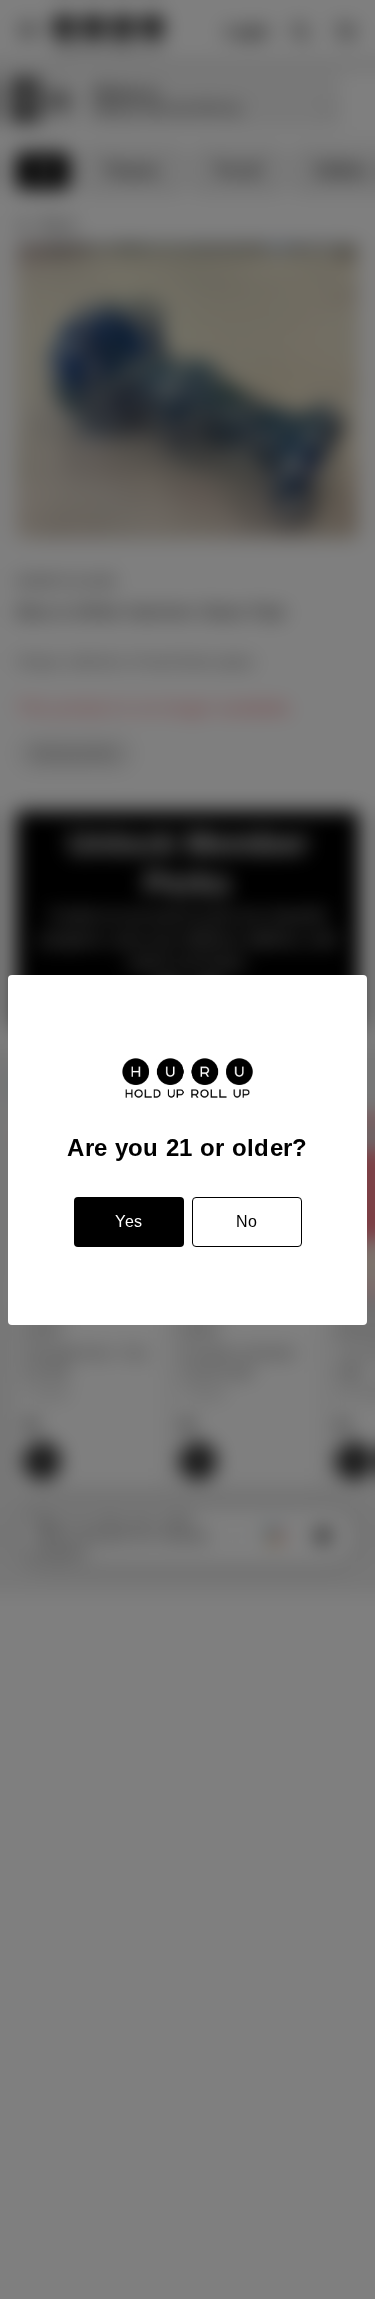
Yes (128, 1221)
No (246, 1221)
